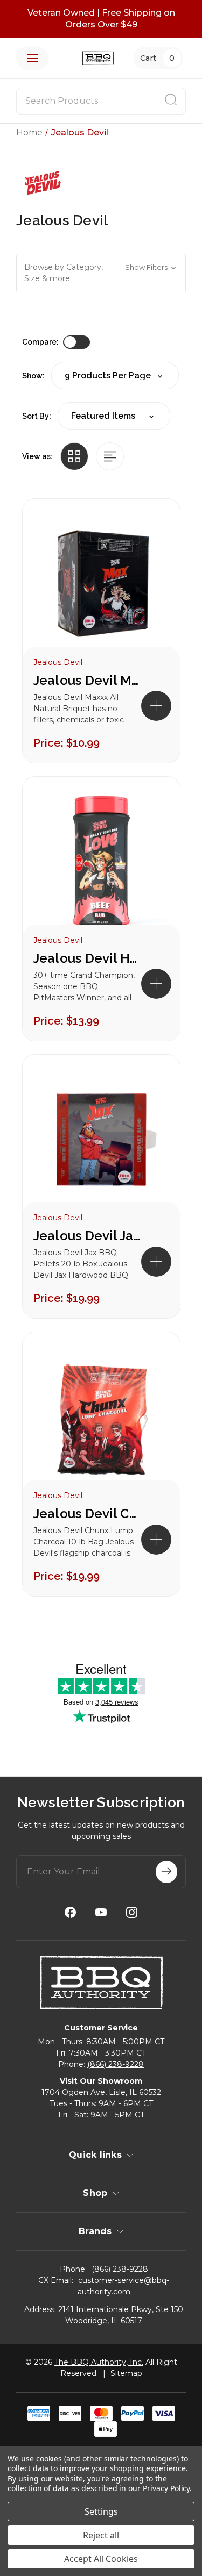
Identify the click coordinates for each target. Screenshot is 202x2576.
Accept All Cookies (101, 2559)
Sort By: (37, 416)
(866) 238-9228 (116, 2064)
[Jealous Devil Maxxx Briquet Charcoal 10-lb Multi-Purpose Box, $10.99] (101, 584)
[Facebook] (70, 1912)
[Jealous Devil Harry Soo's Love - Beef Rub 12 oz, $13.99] (101, 861)
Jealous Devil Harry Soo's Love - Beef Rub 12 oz (87, 958)
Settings (101, 2511)
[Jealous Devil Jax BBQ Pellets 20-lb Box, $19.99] (101, 1139)
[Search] (171, 101)
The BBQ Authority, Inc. (99, 2362)
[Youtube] (101, 1912)
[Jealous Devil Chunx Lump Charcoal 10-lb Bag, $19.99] (101, 1417)
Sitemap (126, 2373)
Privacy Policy (166, 2488)
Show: (33, 376)
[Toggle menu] (32, 58)
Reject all (101, 2535)
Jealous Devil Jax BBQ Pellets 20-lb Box (87, 1236)
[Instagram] (132, 1912)
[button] (101, 273)
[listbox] (114, 416)
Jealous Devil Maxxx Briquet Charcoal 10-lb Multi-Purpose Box (87, 680)
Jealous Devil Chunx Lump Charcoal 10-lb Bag (87, 1514)
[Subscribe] (166, 1872)
